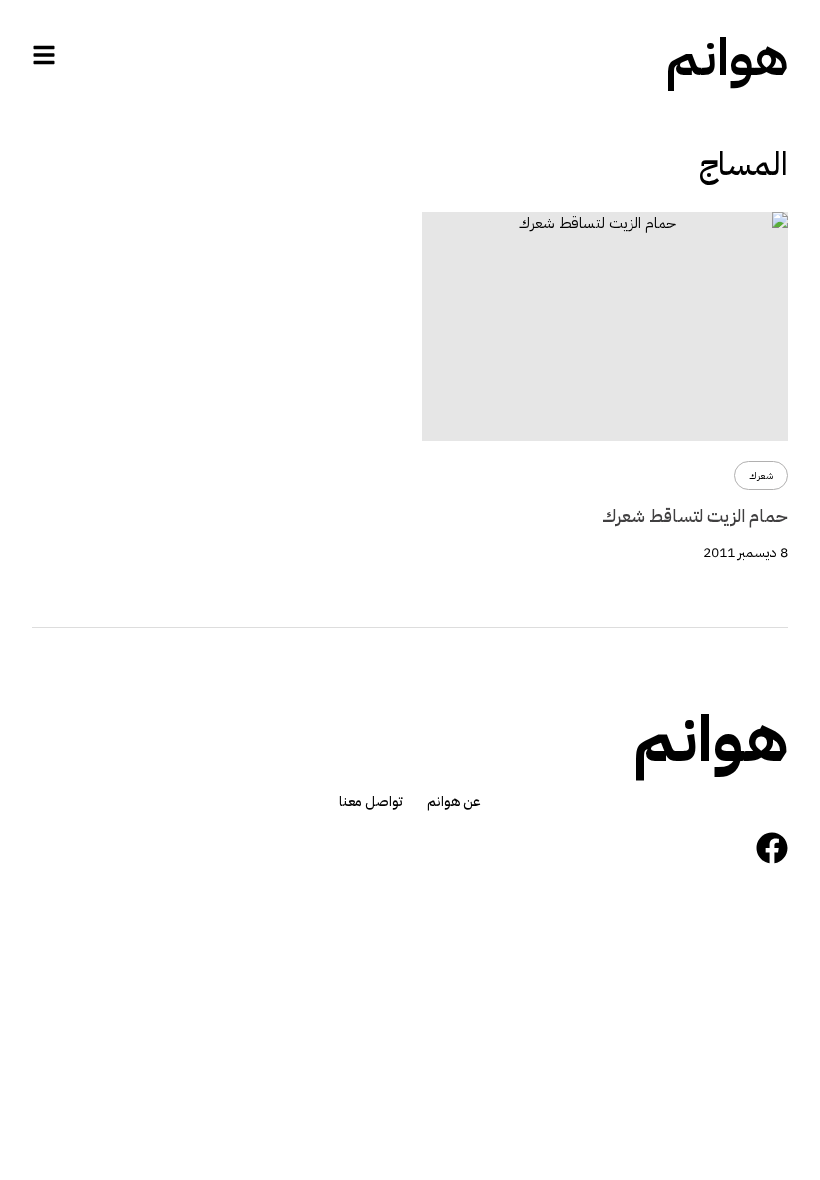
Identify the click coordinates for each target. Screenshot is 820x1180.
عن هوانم (454, 802)
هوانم (727, 58)
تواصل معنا (371, 802)
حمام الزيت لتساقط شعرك (695, 515)
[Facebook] (772, 848)
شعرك (761, 475)
